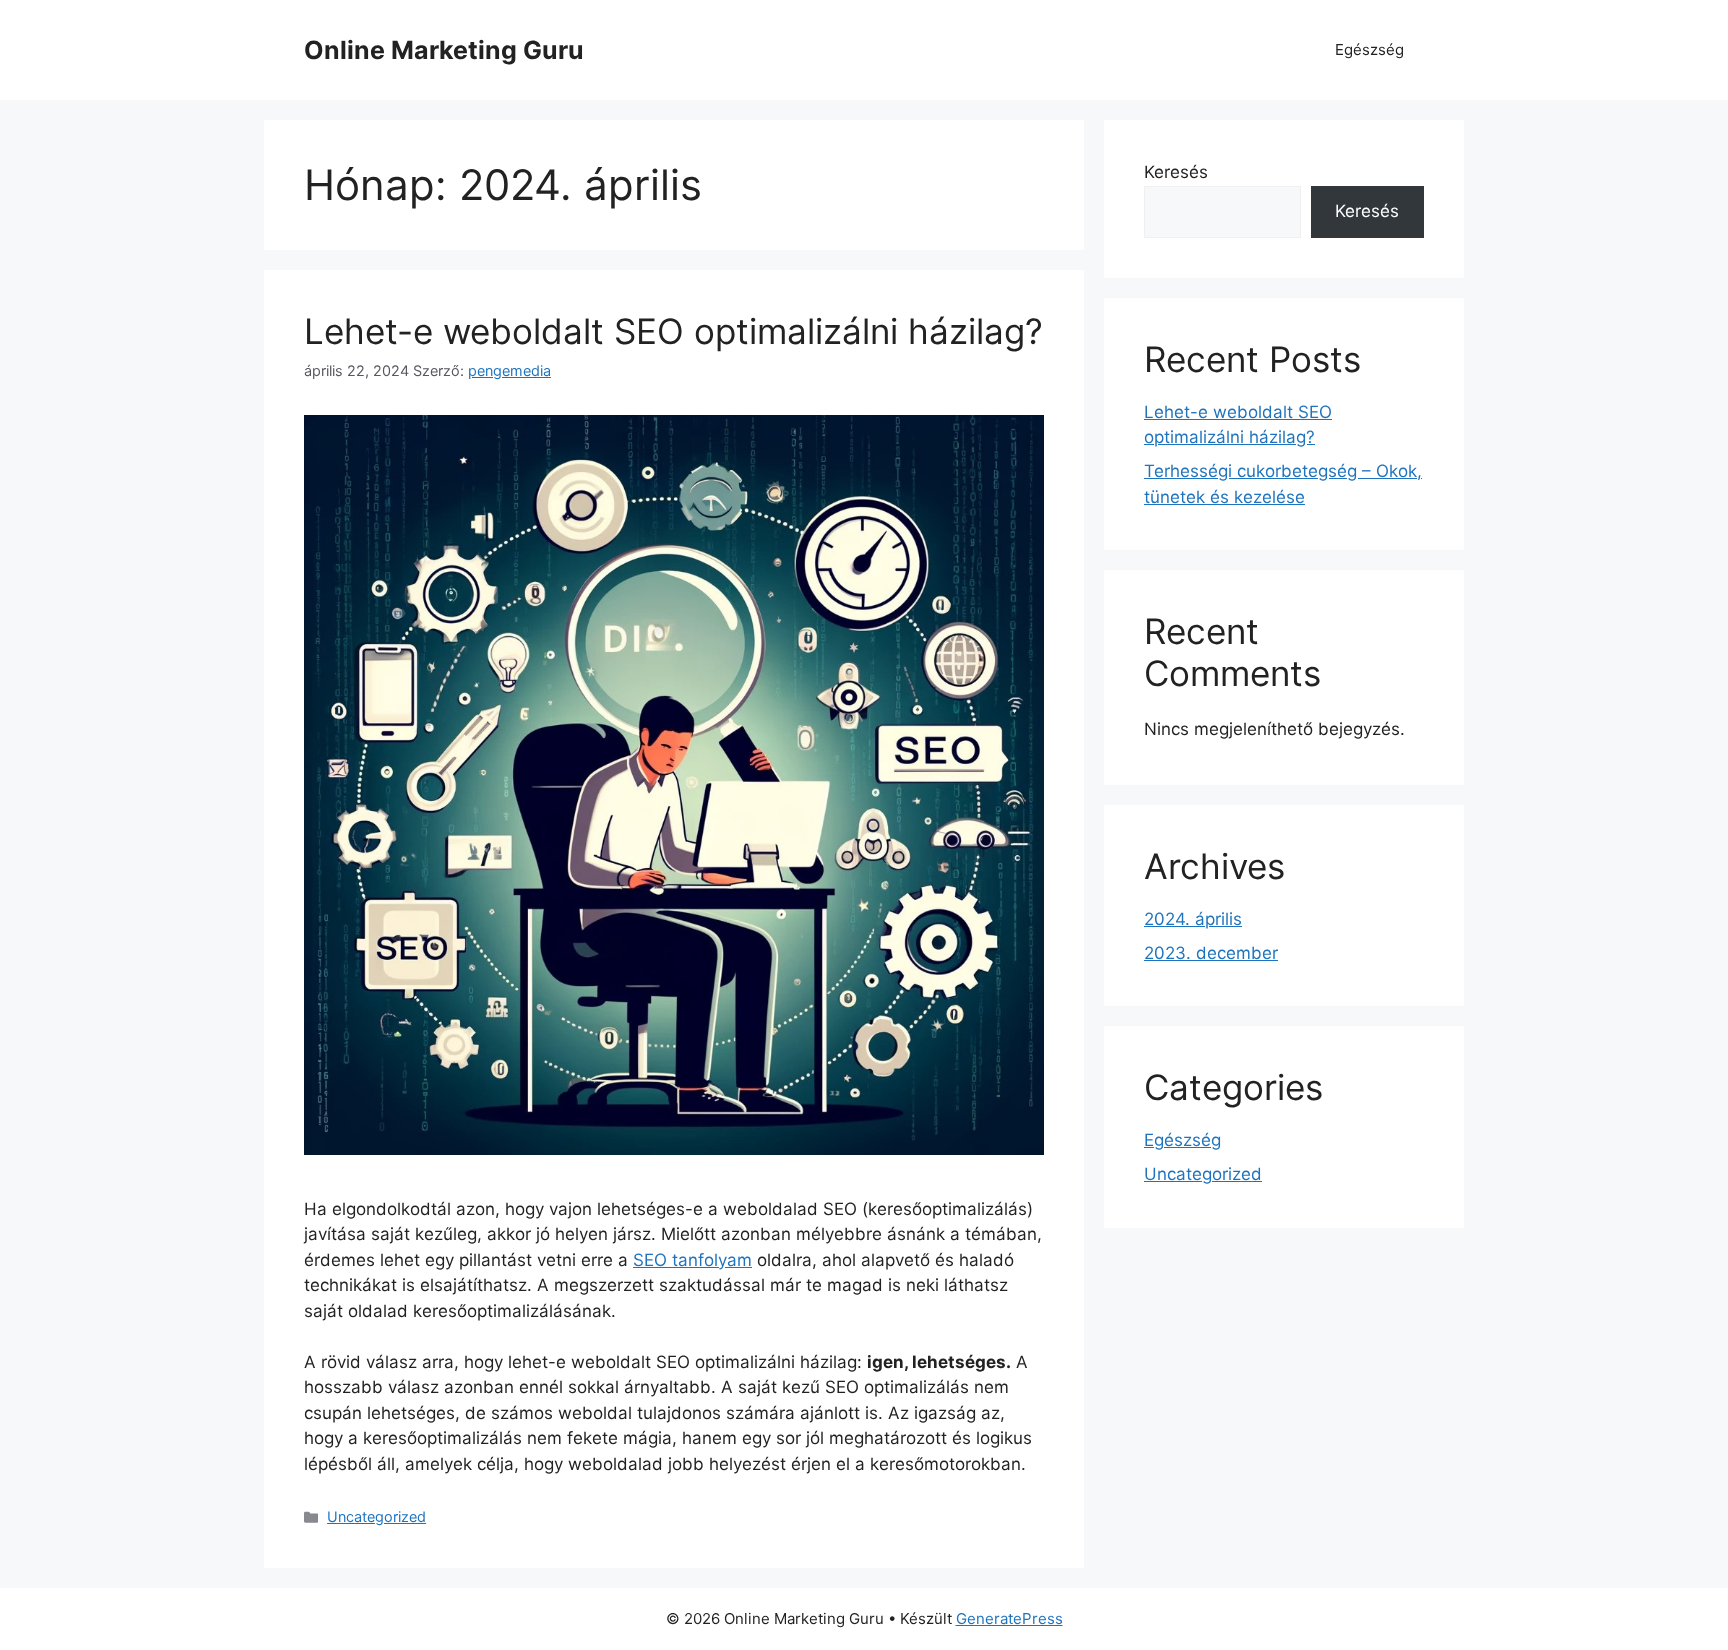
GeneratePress (1009, 1618)
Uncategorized (376, 1516)
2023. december (1211, 953)
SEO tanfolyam (692, 1260)
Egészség (1369, 49)
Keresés (1176, 172)
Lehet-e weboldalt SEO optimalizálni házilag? (673, 331)
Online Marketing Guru (444, 50)
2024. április (1193, 919)
